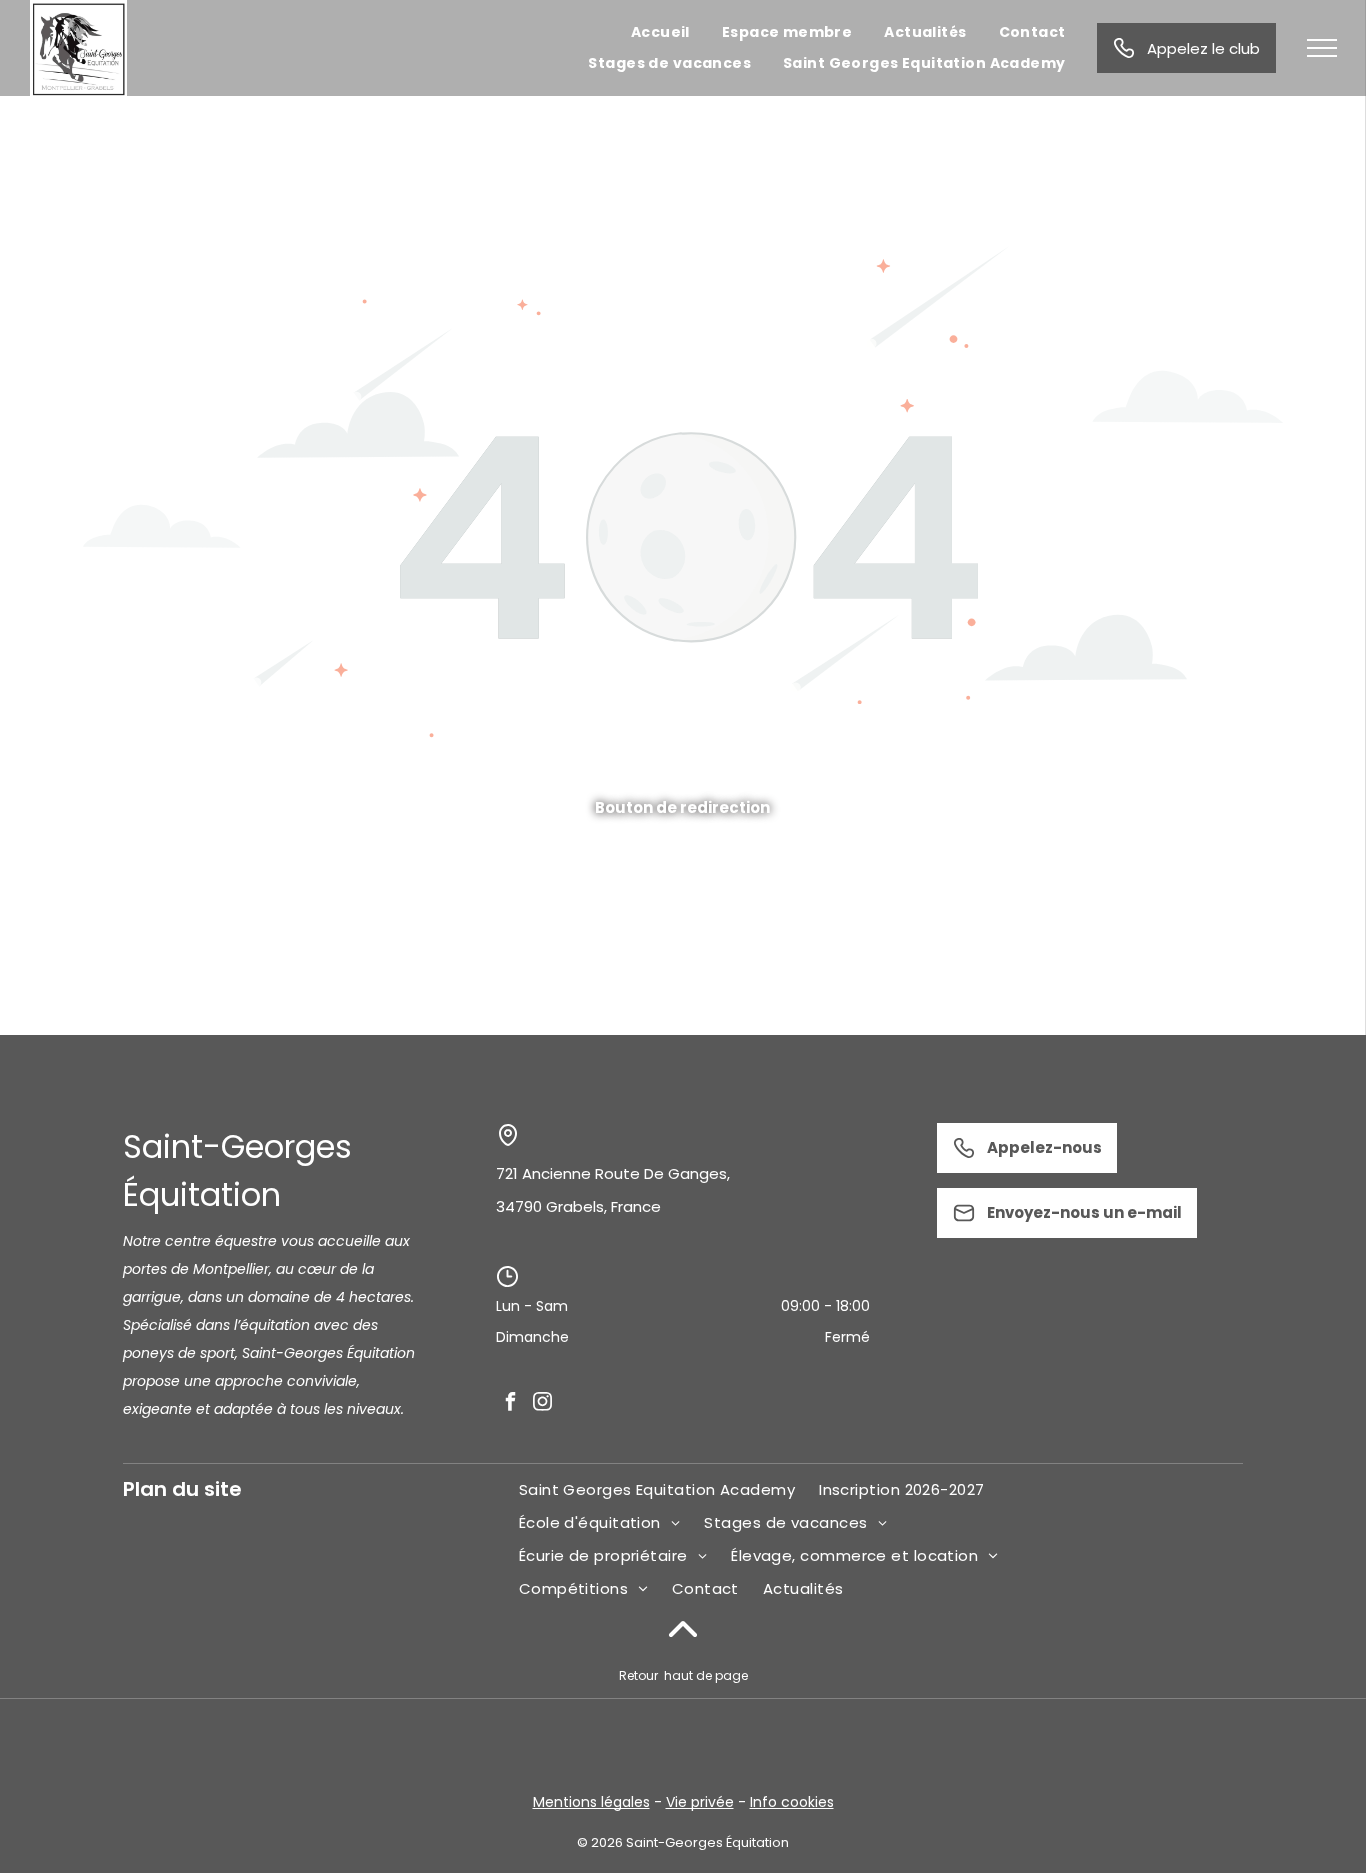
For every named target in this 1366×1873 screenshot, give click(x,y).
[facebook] (510, 1402)
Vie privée (700, 1802)
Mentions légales (591, 1802)
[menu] (1322, 48)
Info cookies (792, 1802)
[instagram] (542, 1402)
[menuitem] (660, 32)
